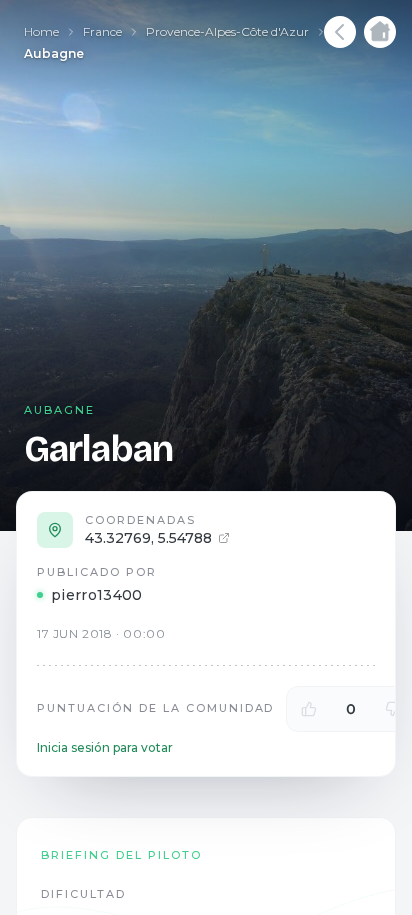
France (102, 31)
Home (41, 31)
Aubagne (54, 53)
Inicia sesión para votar (105, 747)
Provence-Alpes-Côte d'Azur (227, 31)
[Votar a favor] (309, 709)
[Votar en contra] (393, 709)
